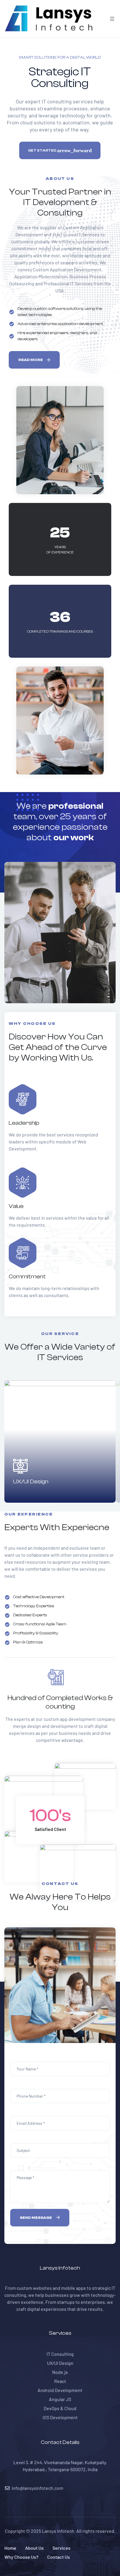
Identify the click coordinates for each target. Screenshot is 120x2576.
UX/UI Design (31, 1481)
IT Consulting (60, 2354)
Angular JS (60, 2399)
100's (50, 1816)
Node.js (60, 2372)
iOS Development (60, 2417)
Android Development (60, 2390)
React (60, 2381)
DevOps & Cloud (60, 2408)
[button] (34, 360)
